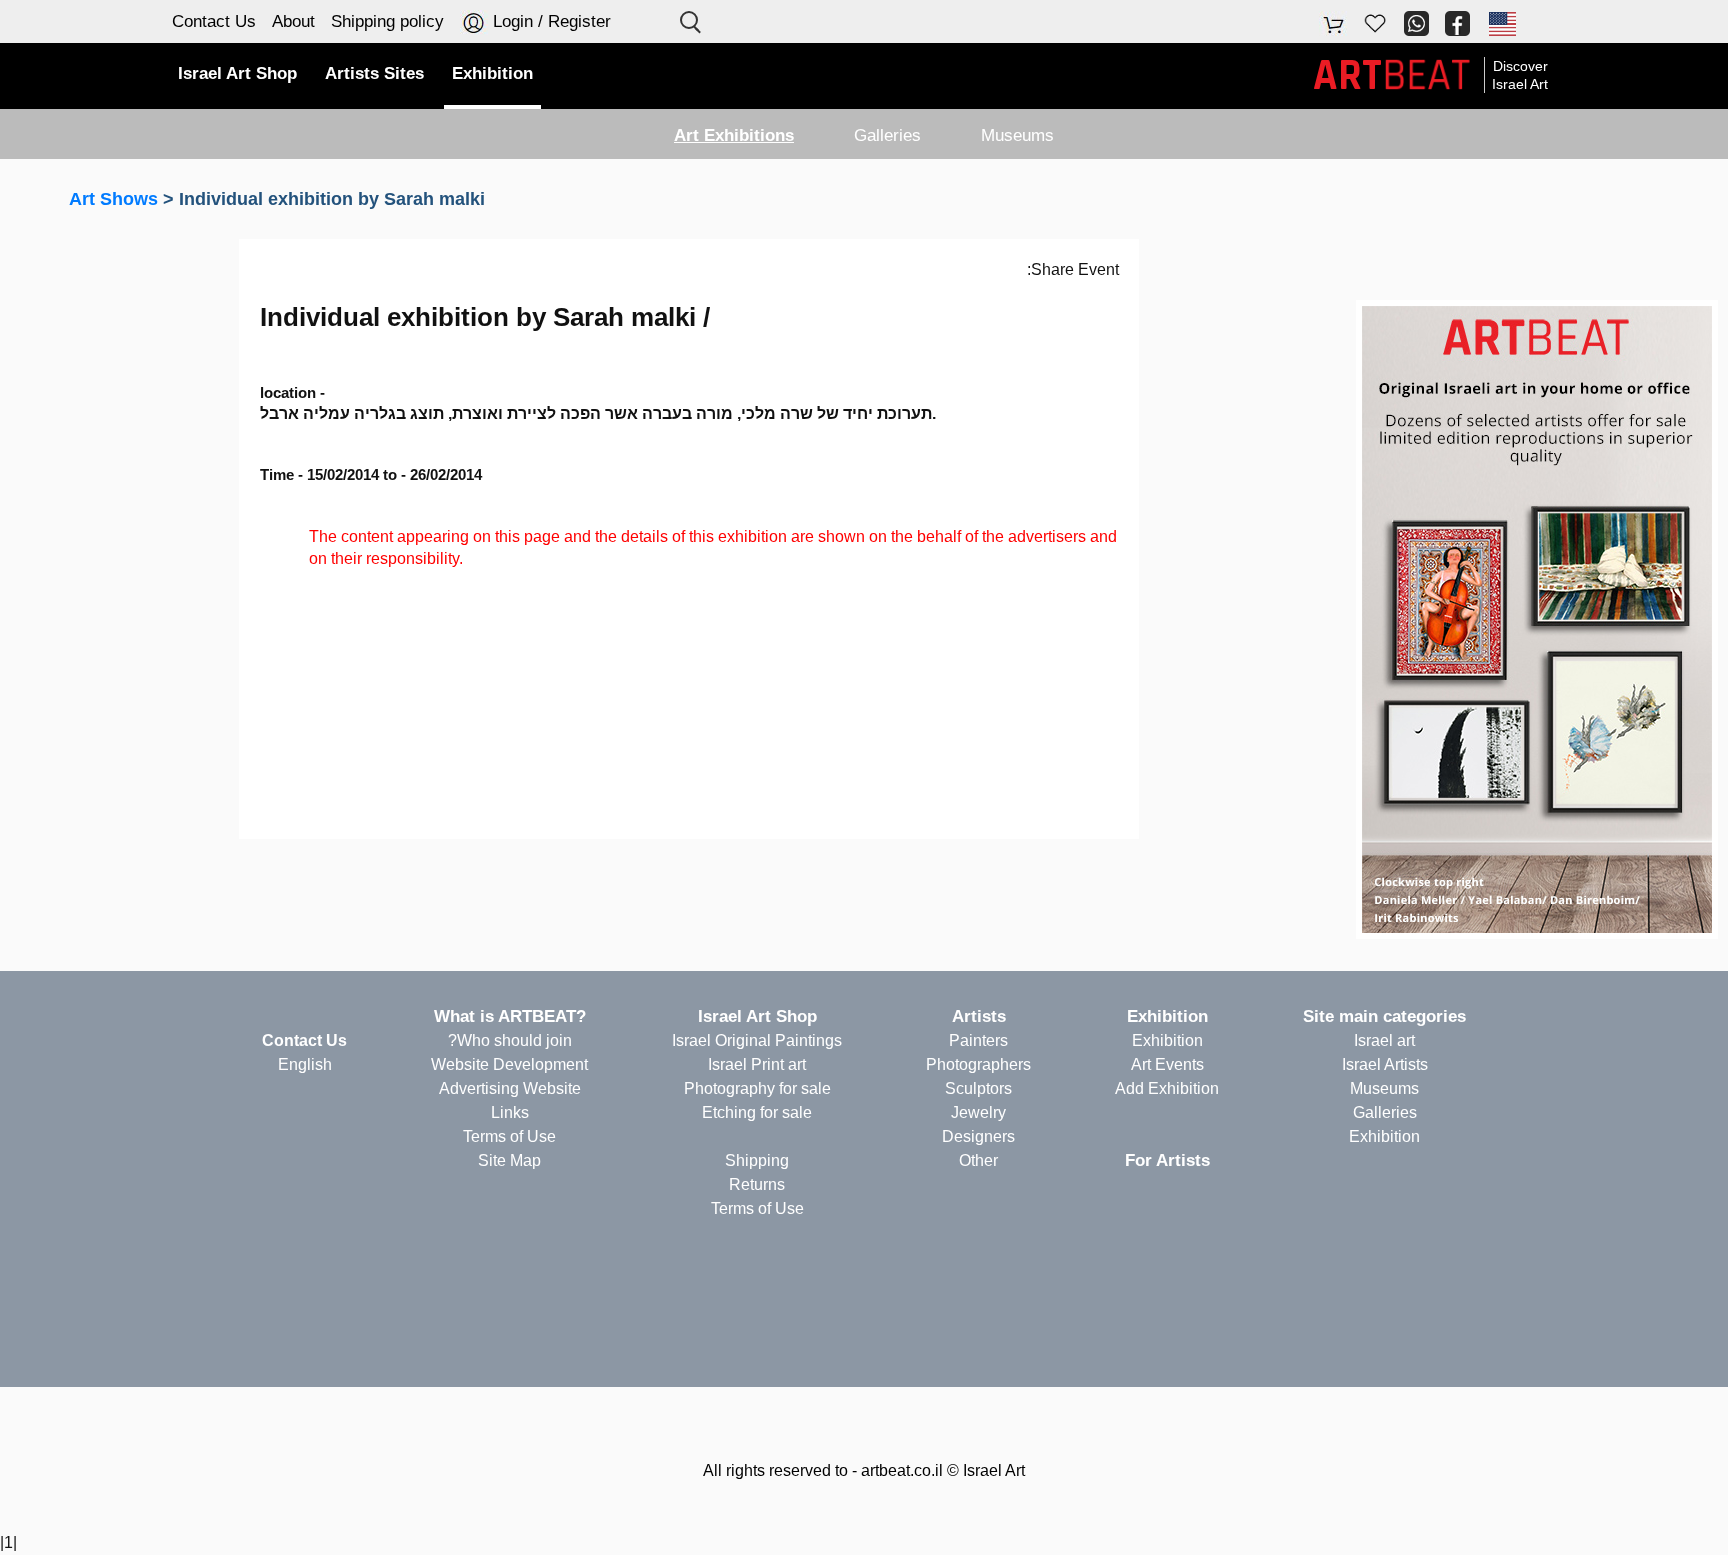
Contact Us (214, 21)
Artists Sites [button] (374, 73)
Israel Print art (757, 1064)
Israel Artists (1385, 1064)
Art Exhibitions (734, 135)
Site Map (509, 1160)
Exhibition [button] (492, 73)
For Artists (1167, 1160)
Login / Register (549, 21)
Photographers (978, 1064)
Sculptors (978, 1088)
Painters (978, 1040)
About (293, 21)
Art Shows (113, 199)
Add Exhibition (1167, 1088)
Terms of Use (757, 1208)
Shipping (757, 1160)
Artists (979, 1016)
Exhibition (1384, 1136)
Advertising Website (510, 1088)
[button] (1501, 23)
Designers (978, 1136)
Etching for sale (757, 1112)
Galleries (887, 135)
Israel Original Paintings (757, 1040)
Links (510, 1112)
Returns (757, 1184)
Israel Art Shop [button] (237, 73)
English (305, 1064)
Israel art (1384, 1040)
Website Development (509, 1064)
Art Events (1167, 1064)
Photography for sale (757, 1088)
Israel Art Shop (757, 1016)
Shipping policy (387, 21)
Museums (1017, 135)
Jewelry (978, 1112)
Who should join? (510, 1040)
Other (978, 1160)
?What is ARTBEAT (510, 1016)
